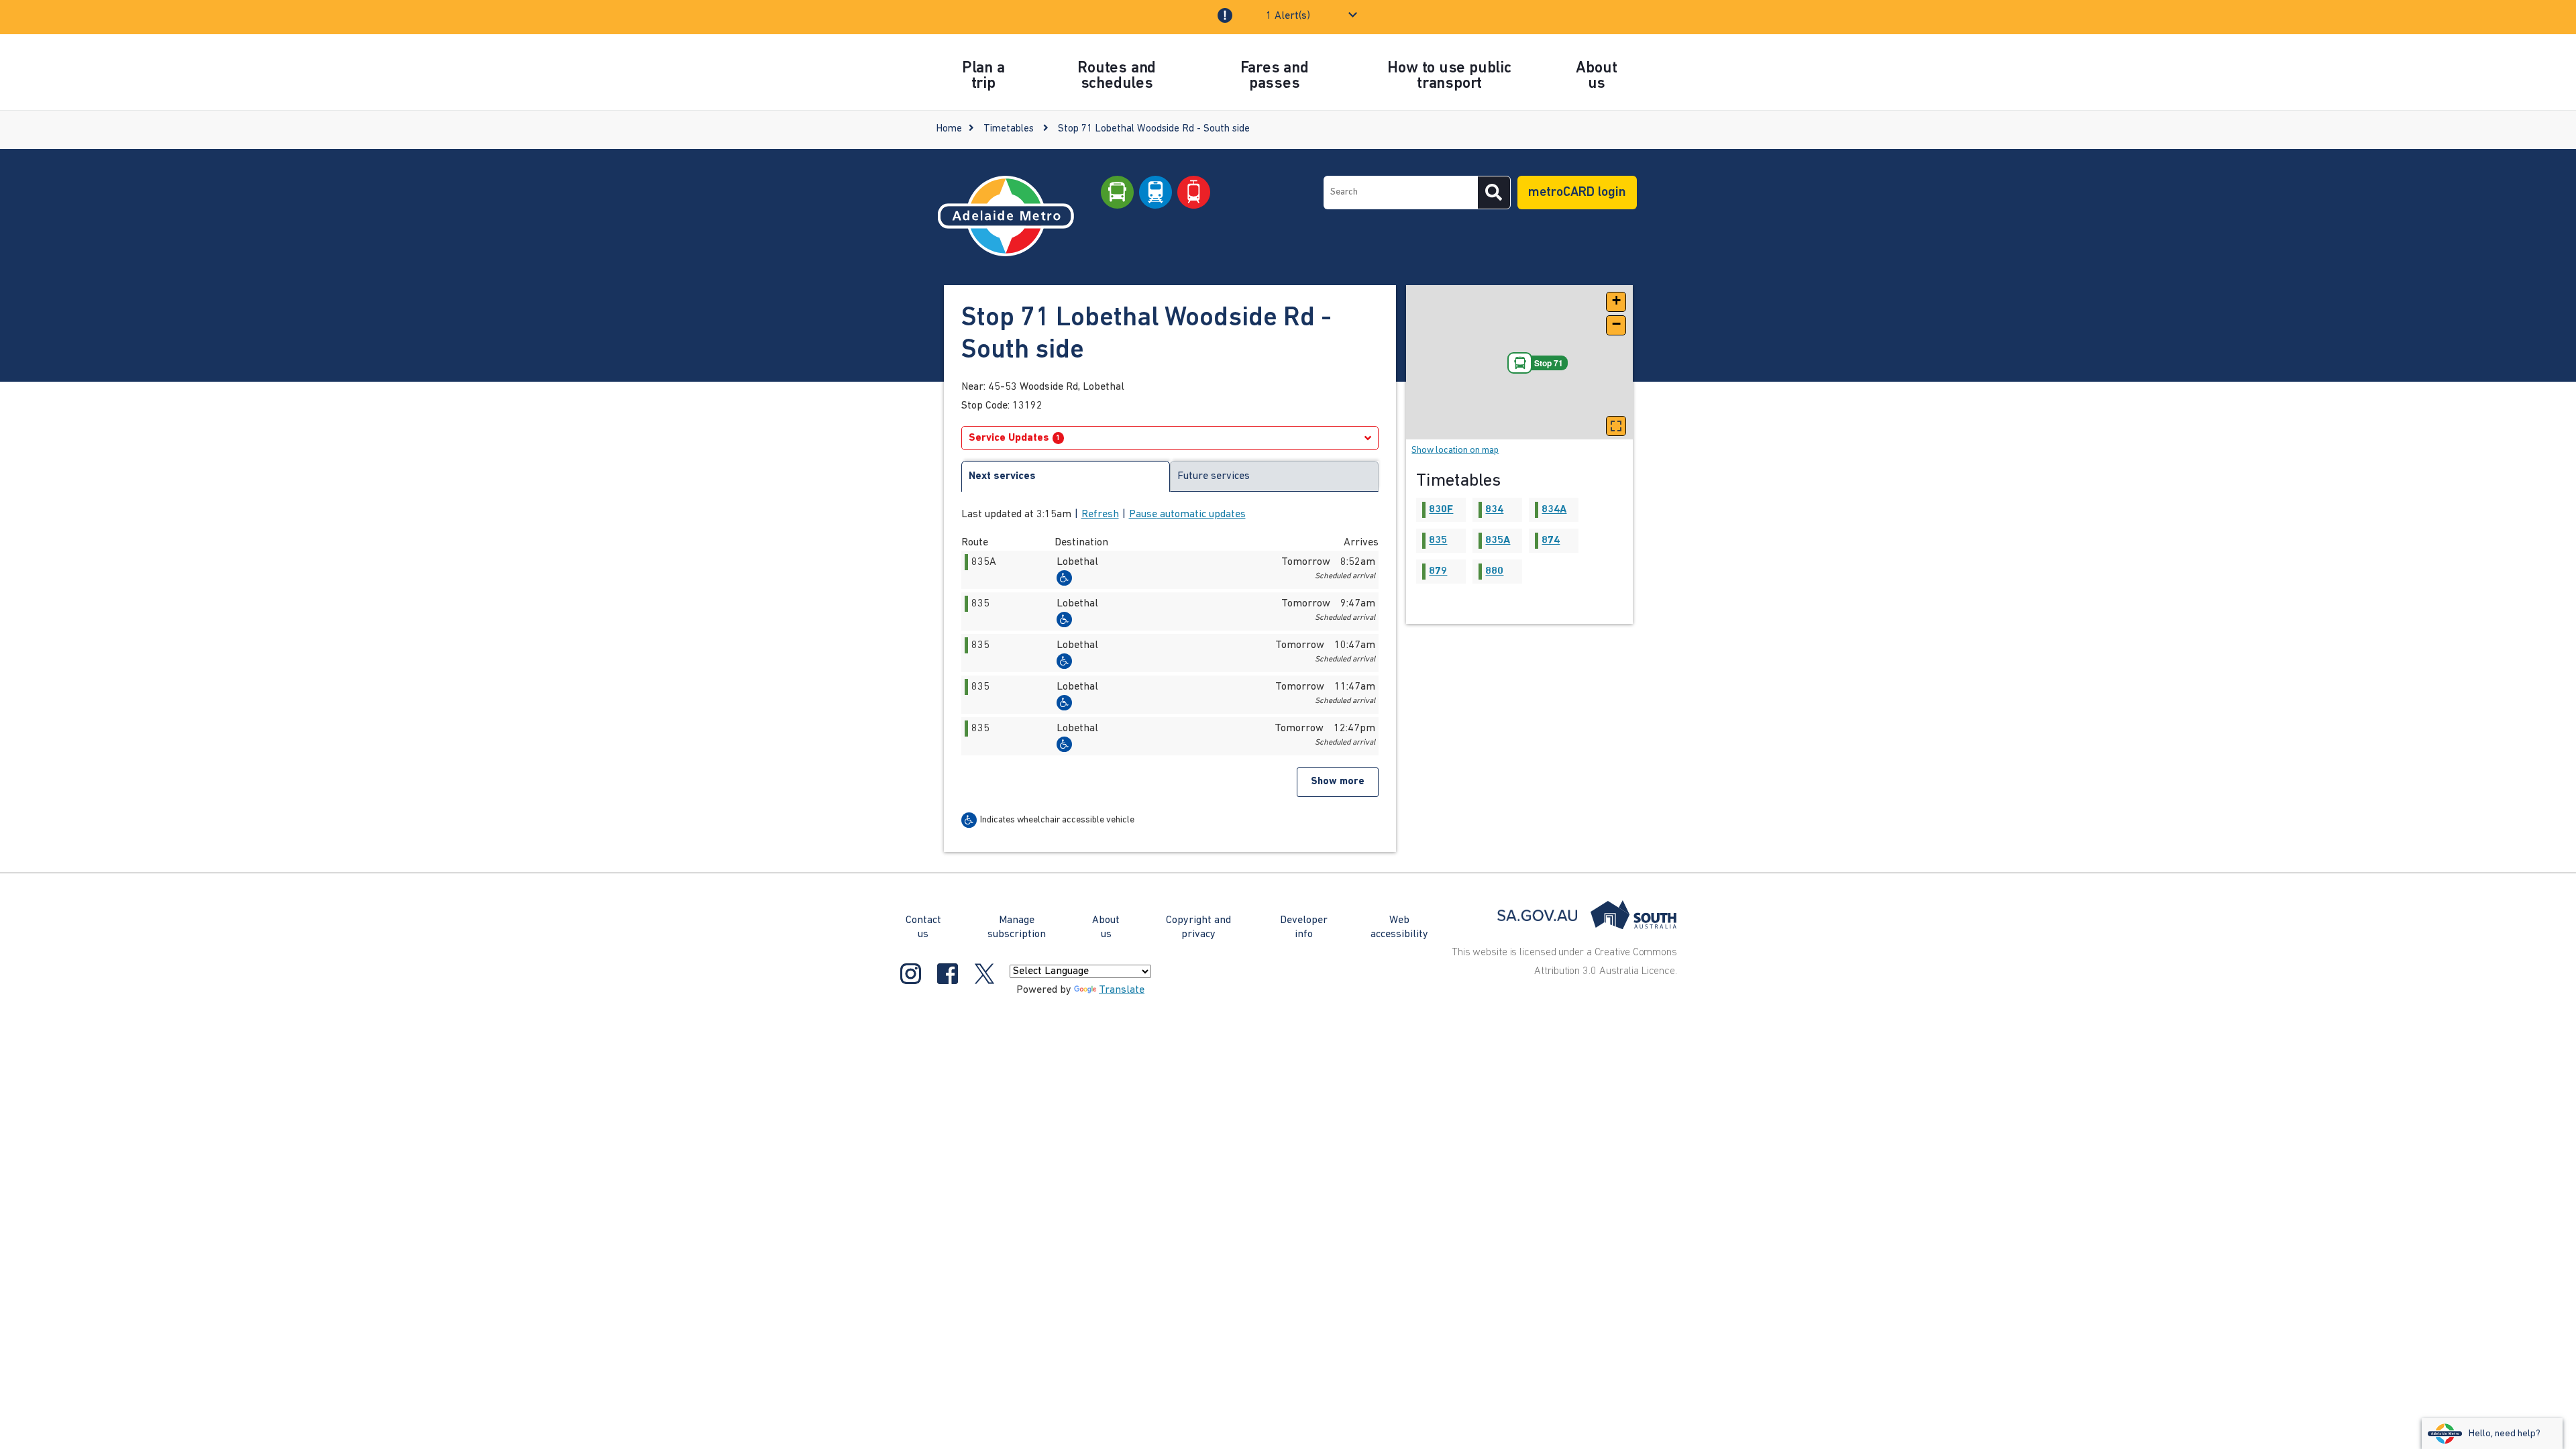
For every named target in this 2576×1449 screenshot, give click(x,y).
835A (1498, 541)
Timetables (1009, 129)
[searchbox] (1401, 193)
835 (1438, 541)
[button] (1616, 302)
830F (1441, 510)
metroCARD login (1577, 193)
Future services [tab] (1214, 476)
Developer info (1304, 927)
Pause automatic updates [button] (1187, 515)
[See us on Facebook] (948, 973)
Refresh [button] (1100, 515)
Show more (1338, 782)
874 (1551, 541)
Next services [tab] (1002, 476)
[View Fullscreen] (1616, 426)
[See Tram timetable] (1194, 193)
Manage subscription (1017, 927)
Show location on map (1455, 450)
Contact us (923, 927)
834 (1494, 510)
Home (949, 129)
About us (1106, 927)
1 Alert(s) (1288, 16)
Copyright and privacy (1198, 927)
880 (1494, 572)
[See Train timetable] (1156, 193)
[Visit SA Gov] (1587, 915)
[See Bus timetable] (1117, 193)
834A (1554, 510)
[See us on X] (984, 973)
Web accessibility (1399, 927)
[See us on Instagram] (911, 973)
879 (1438, 572)
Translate (1122, 990)
